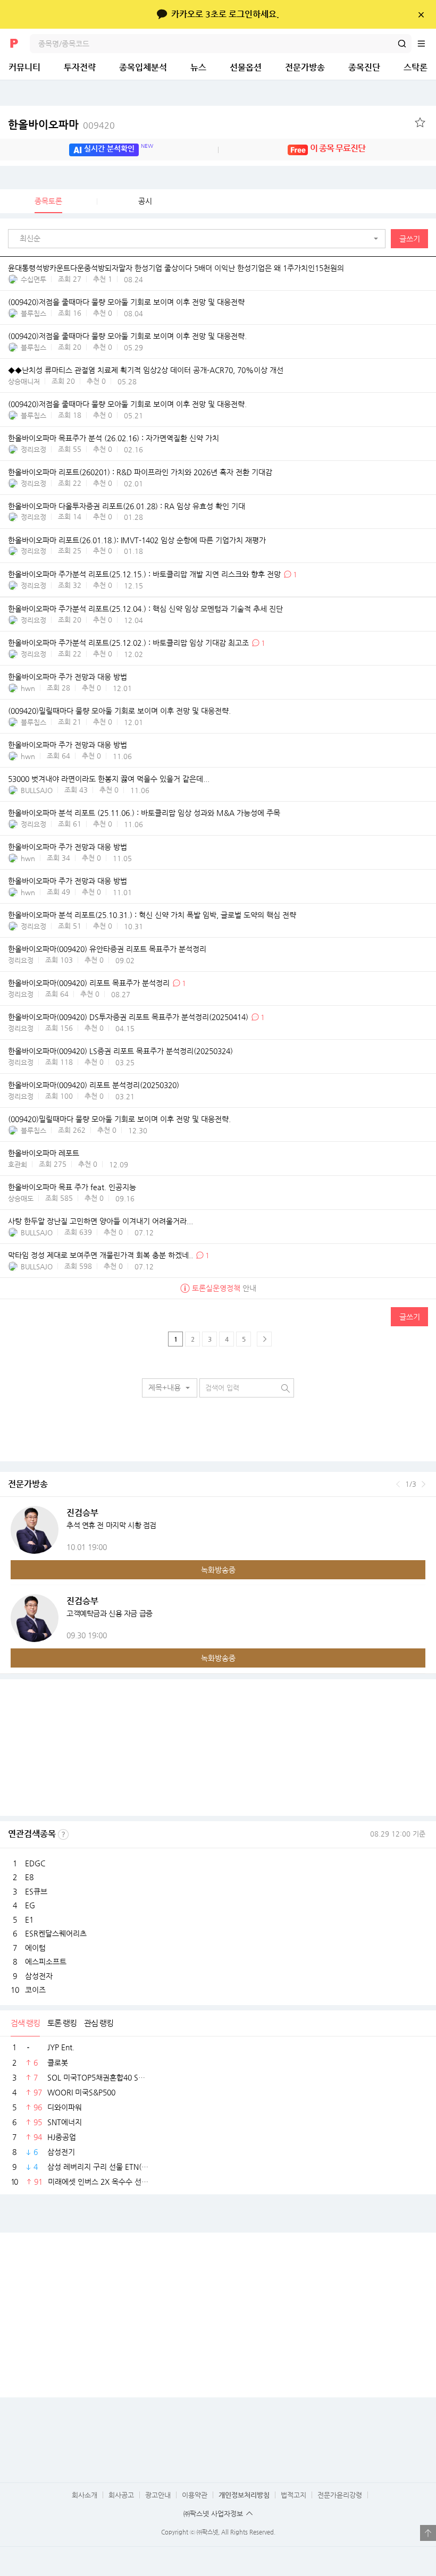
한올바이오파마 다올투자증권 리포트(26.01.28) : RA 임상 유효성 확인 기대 (127, 506)
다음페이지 (264, 1339)
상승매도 (21, 1198)
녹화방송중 (218, 1570)
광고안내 (158, 2495)
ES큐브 (36, 1891)
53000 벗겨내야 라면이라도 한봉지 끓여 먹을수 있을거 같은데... (109, 779)
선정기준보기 (63, 1834)
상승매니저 (24, 381)
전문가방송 (305, 67)
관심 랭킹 (99, 2023)
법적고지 (294, 2495)
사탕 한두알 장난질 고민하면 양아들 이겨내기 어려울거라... (100, 1221)
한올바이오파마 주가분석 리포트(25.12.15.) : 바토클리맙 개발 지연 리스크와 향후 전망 (144, 574)
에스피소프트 (46, 1962)
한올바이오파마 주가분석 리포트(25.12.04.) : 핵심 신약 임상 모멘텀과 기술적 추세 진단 (145, 609)
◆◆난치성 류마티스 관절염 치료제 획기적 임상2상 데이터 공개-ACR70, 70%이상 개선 (146, 370)
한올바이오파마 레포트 (44, 1154)
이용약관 (195, 2495)
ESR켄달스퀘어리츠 (56, 1933)
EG (30, 1905)
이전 (398, 1484)
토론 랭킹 (62, 2023)
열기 (428, 2533)
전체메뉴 (426, 44)
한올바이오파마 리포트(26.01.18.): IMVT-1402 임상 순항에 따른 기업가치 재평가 (137, 540)
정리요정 (33, 449)
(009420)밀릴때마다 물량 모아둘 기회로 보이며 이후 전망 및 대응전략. (119, 711)
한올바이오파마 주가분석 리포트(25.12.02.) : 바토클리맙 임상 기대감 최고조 (128, 643)
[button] (199, 239)
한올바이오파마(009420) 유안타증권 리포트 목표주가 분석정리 (107, 949)
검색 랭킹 (25, 2023)
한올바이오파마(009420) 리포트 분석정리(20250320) (94, 1085)
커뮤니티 (24, 67)
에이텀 (35, 1948)
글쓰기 (410, 239)
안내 (224, 1288)
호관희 (18, 1164)
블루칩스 (33, 313)
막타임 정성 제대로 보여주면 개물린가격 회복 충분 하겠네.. (100, 1255)
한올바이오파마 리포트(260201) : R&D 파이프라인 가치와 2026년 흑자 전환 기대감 (140, 472)
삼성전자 (39, 1976)
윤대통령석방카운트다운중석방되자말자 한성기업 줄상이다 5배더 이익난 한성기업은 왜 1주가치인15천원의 (176, 268)
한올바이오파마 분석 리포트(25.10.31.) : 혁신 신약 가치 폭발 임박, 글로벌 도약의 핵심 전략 (152, 915)
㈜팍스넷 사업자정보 (213, 2514)
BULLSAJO (37, 790)
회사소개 (85, 2495)
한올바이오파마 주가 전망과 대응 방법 (68, 677)
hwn (28, 688)
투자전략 (80, 67)
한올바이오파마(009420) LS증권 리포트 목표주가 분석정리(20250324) (120, 1051)
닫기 (421, 14)
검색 (402, 44)
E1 (29, 1920)
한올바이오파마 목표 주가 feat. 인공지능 (72, 1187)
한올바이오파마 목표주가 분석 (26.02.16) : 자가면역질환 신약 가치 (114, 438)
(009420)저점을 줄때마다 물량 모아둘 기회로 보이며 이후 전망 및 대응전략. (127, 336)
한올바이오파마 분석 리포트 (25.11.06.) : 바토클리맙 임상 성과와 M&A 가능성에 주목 (144, 813)
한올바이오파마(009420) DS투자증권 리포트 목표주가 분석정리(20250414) (128, 1017)
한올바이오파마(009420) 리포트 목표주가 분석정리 (89, 983)
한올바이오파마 (61, 125)
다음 (424, 1484)
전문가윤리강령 (340, 2495)
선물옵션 (246, 67)
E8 (29, 1877)
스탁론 (416, 67)
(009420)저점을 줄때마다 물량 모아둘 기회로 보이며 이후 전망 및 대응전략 (126, 302)
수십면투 (33, 279)
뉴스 (198, 67)
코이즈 (35, 1990)
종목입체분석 (143, 67)
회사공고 (121, 2495)
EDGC (35, 1863)
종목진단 (364, 67)
